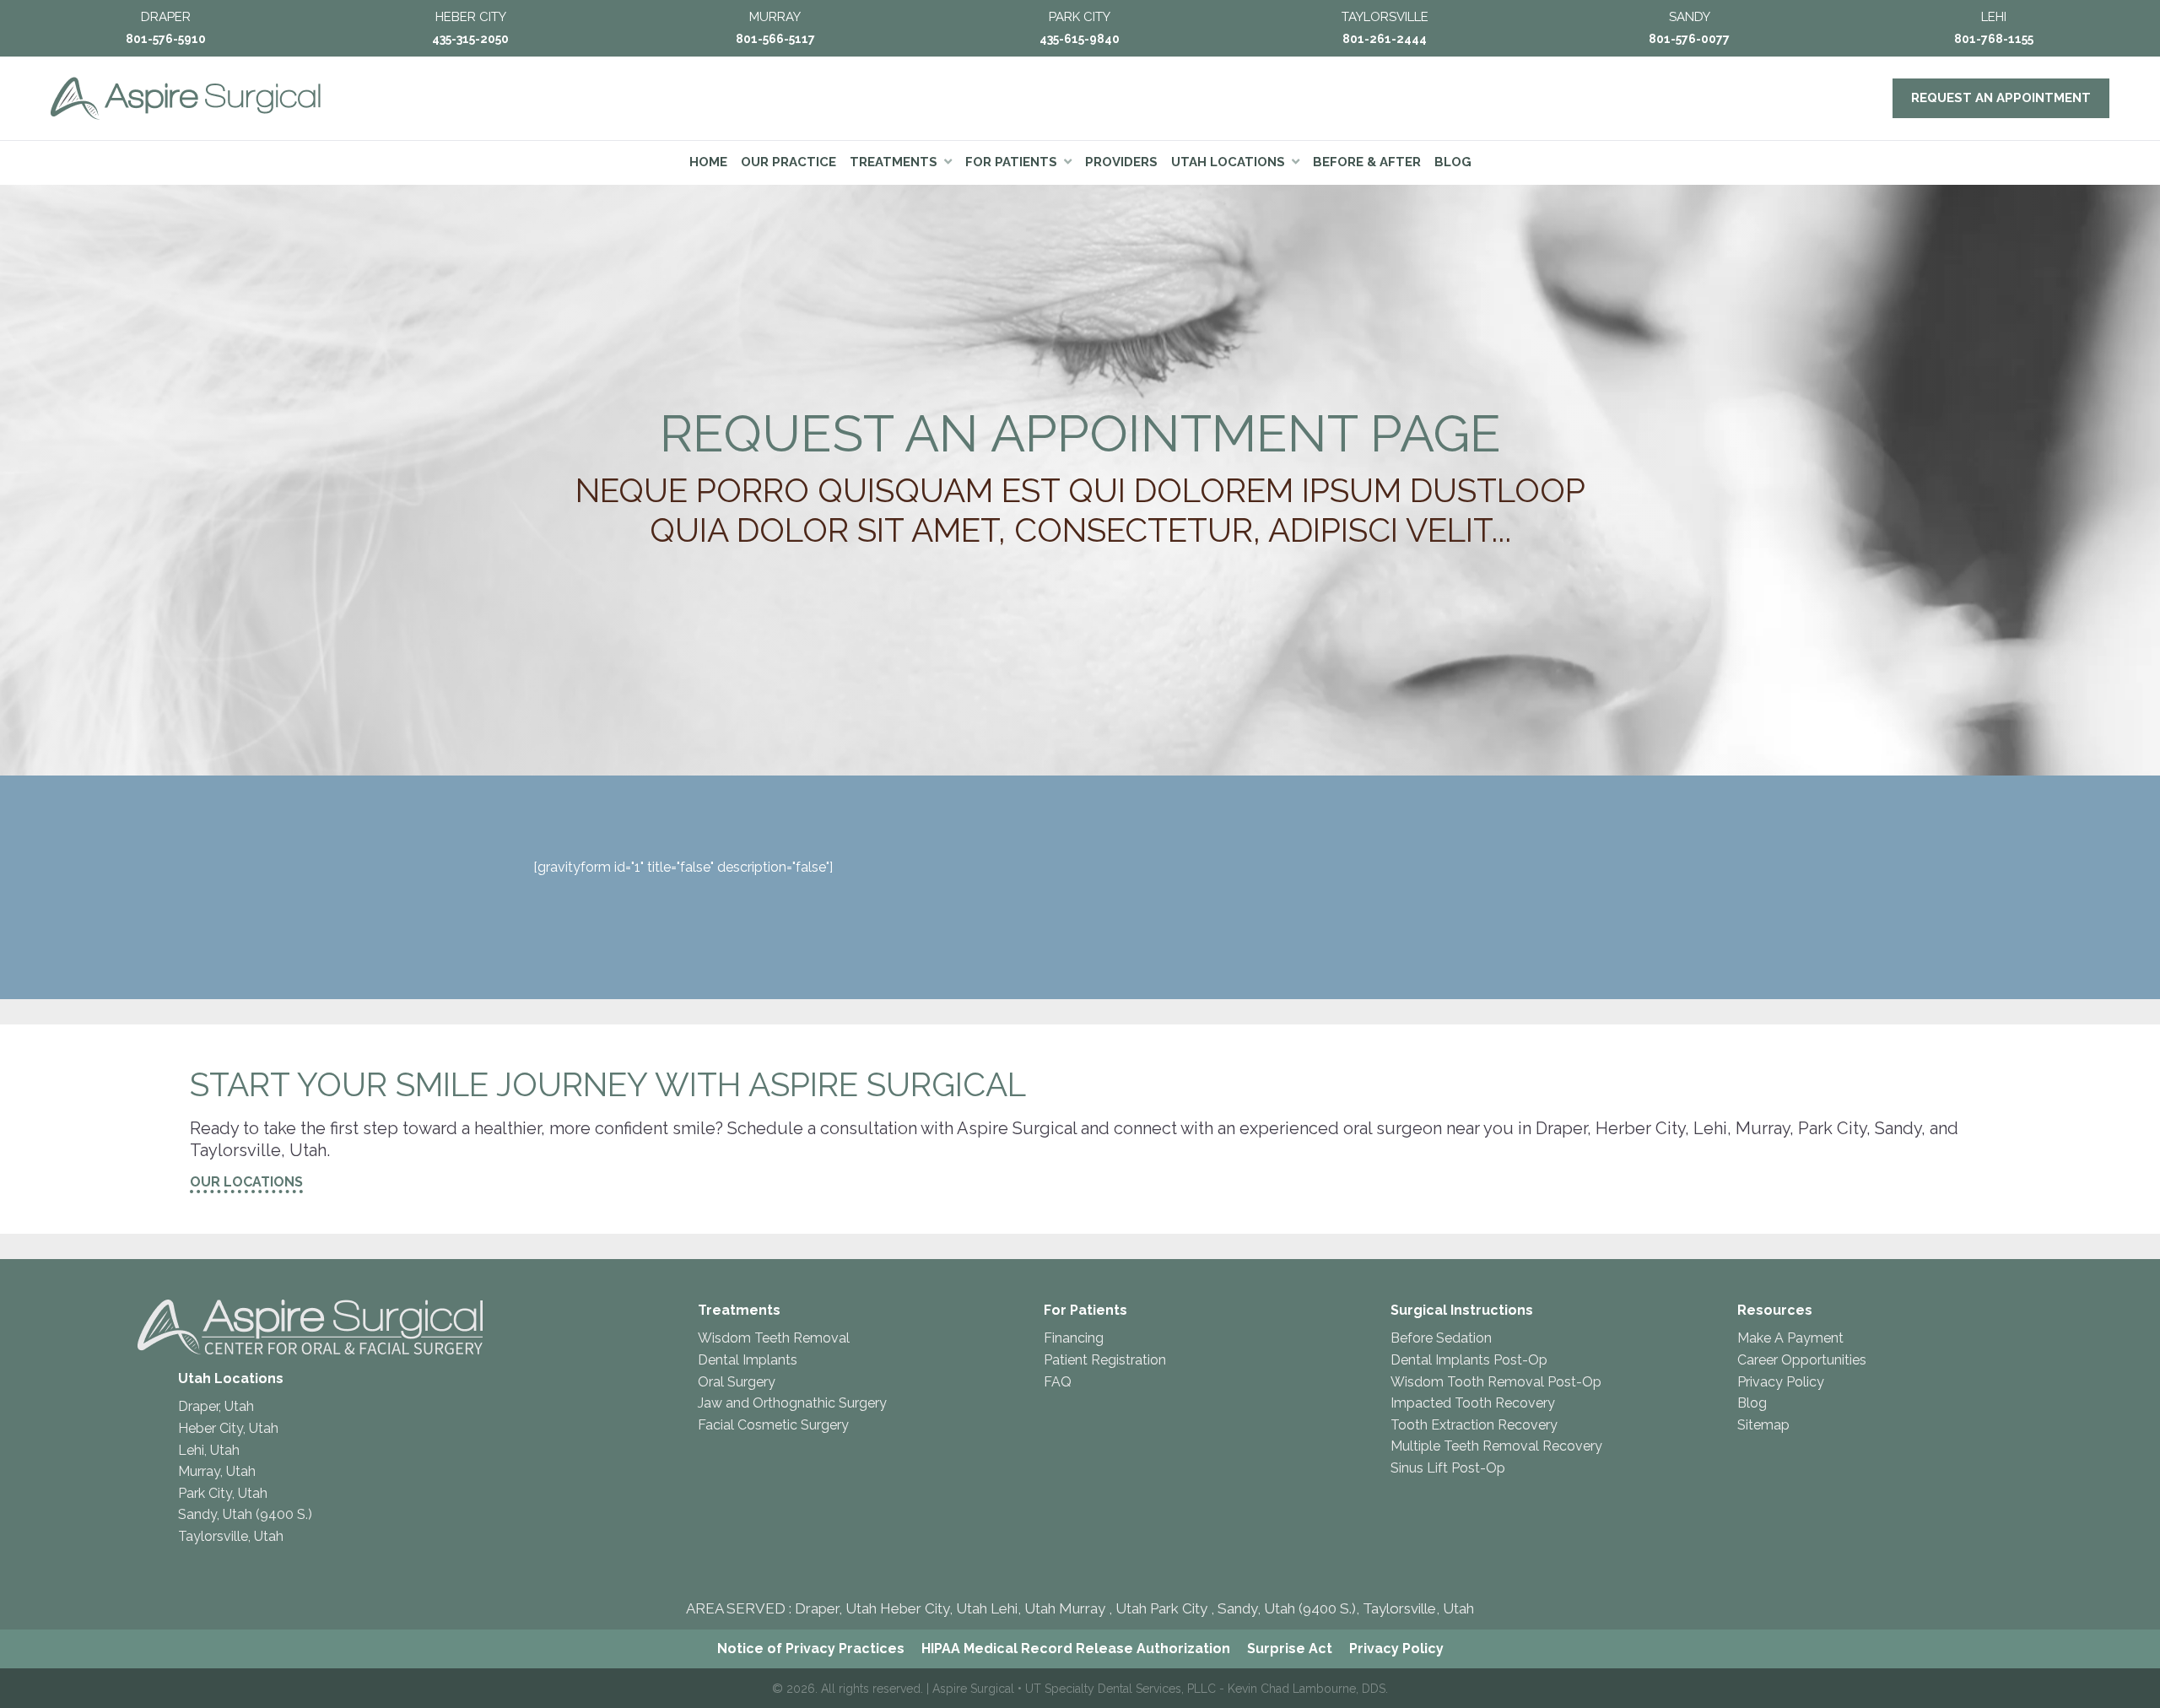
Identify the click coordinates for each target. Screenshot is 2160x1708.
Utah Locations (231, 1378)
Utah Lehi (987, 1608)
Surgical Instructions (1462, 1310)
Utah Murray (1065, 1608)
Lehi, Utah (209, 1450)
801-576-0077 (1689, 39)
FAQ (1058, 1382)
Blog (1752, 1403)
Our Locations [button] (246, 1182)
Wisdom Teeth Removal (774, 1338)
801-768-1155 (1994, 39)
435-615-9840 (1080, 39)
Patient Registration (1105, 1360)
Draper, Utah (216, 1406)
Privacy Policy (1781, 1382)
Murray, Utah (217, 1471)
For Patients (1085, 1310)
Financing (1074, 1338)
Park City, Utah (223, 1493)
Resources (1775, 1310)
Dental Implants (748, 1360)
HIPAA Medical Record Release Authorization (1076, 1649)
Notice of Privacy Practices (811, 1649)
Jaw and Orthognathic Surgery (792, 1403)
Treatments (739, 1310)
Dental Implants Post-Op (1469, 1360)
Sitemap (1763, 1425)
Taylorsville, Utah (231, 1536)
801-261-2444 (1385, 39)
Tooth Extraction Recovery (1474, 1425)
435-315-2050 (470, 39)
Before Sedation (1441, 1338)
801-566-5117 (775, 39)
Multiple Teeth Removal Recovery (1496, 1446)
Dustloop (1497, 490)
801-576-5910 (166, 39)
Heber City (915, 1608)
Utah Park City (1163, 1608)
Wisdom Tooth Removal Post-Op (1496, 1382)
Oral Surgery (737, 1382)
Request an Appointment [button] (2001, 98)
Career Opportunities (1802, 1360)
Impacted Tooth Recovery (1473, 1403)
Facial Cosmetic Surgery (773, 1425)
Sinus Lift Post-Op (1448, 1468)
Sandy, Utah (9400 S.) (245, 1514)
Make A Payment (1790, 1338)
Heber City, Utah (228, 1428)
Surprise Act (1290, 1649)
